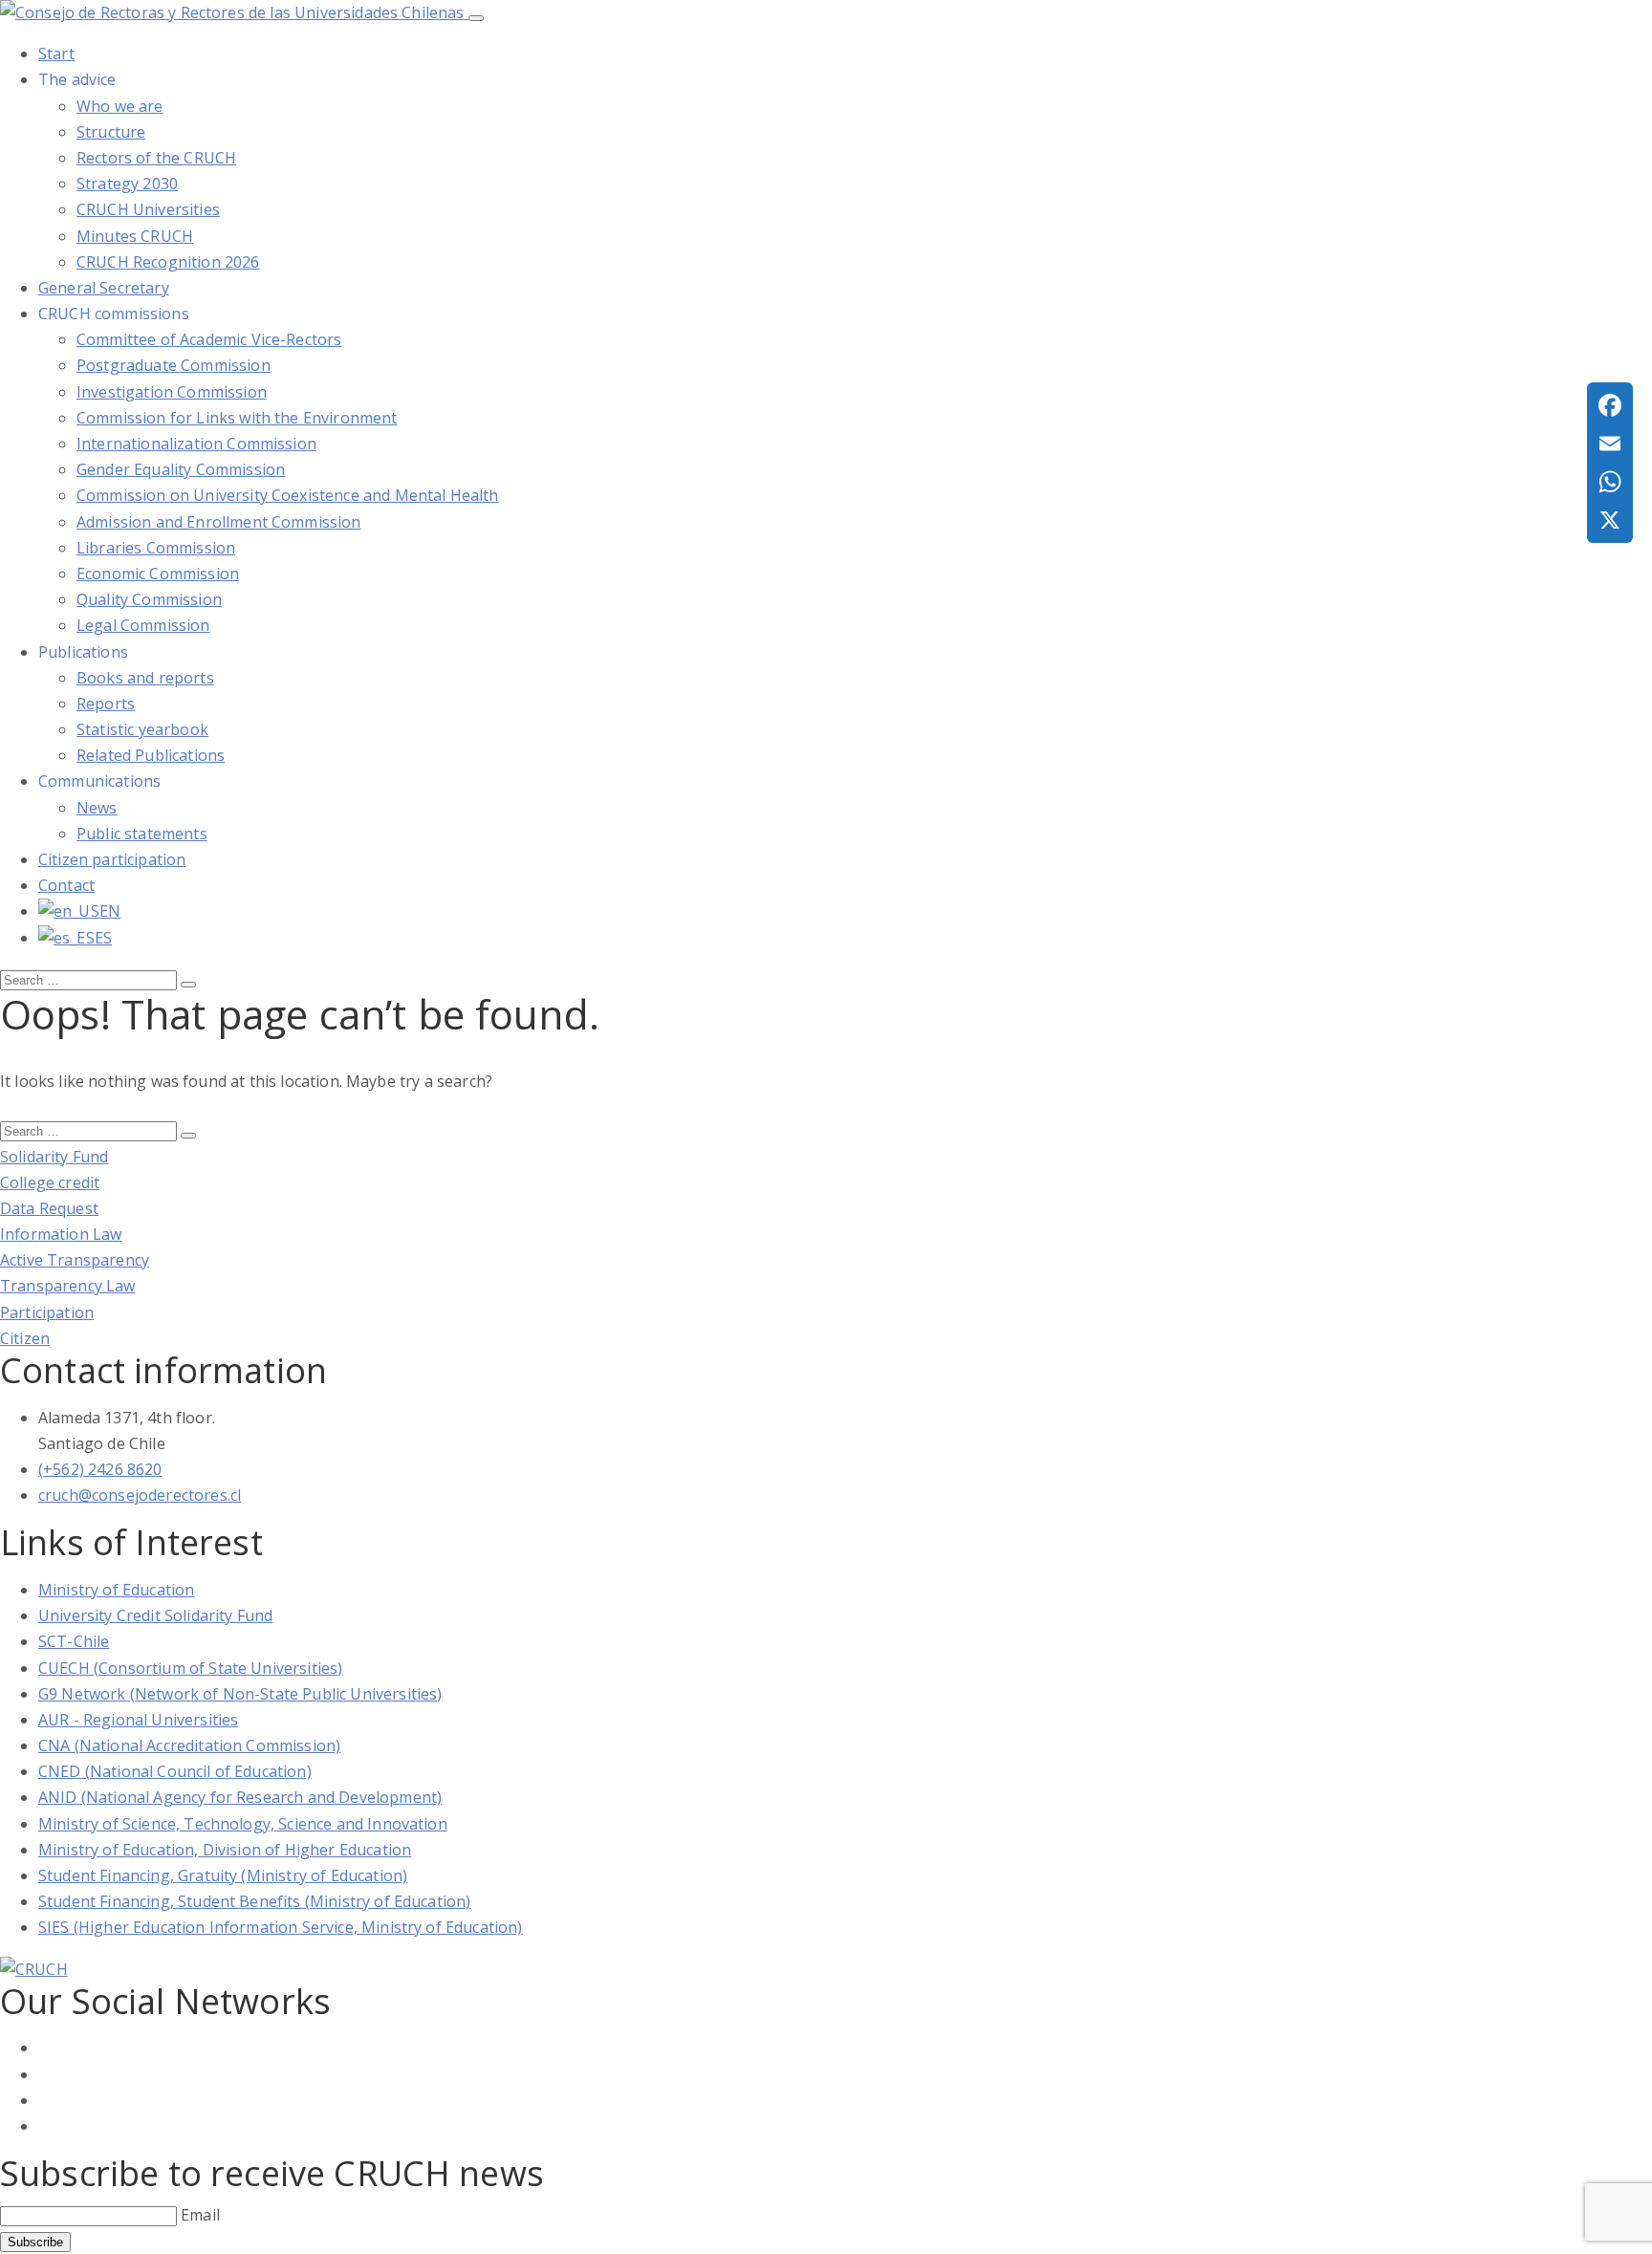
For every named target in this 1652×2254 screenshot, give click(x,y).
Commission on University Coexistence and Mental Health (288, 495)
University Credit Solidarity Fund (155, 1615)
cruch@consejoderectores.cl (140, 1495)
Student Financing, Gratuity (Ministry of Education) (223, 1875)
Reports (106, 704)
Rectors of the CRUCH (156, 158)
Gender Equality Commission (181, 469)
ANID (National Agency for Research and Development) (240, 1797)
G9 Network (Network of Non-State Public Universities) (240, 1694)
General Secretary (104, 288)
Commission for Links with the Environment (237, 418)
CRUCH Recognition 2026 (168, 262)
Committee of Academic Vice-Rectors (209, 339)
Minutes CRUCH (135, 236)
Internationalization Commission (196, 444)
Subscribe (35, 2242)
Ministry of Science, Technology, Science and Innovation (243, 1824)
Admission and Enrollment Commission (219, 522)
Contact (66, 885)
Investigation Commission (172, 392)
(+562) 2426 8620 (100, 1469)
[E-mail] (1610, 444)
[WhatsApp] (1610, 482)
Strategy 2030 (127, 184)
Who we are (120, 106)
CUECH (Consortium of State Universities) (190, 1668)
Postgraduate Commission (174, 365)
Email (200, 2215)
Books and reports (145, 678)
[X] (1610, 520)
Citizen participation (112, 859)
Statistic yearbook (142, 729)
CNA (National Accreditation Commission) (189, 1745)
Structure (111, 132)
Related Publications (151, 755)
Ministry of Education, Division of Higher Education (225, 1850)
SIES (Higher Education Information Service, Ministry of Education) (281, 1927)
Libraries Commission (156, 548)
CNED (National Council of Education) (175, 1771)
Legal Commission (143, 625)
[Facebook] (1610, 405)
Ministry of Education (116, 1590)
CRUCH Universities (148, 209)
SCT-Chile (74, 1641)
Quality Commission (149, 599)
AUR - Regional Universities (138, 1720)
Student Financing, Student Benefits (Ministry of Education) (254, 1901)
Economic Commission (158, 574)
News (97, 808)
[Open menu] (476, 18)
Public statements (142, 834)
